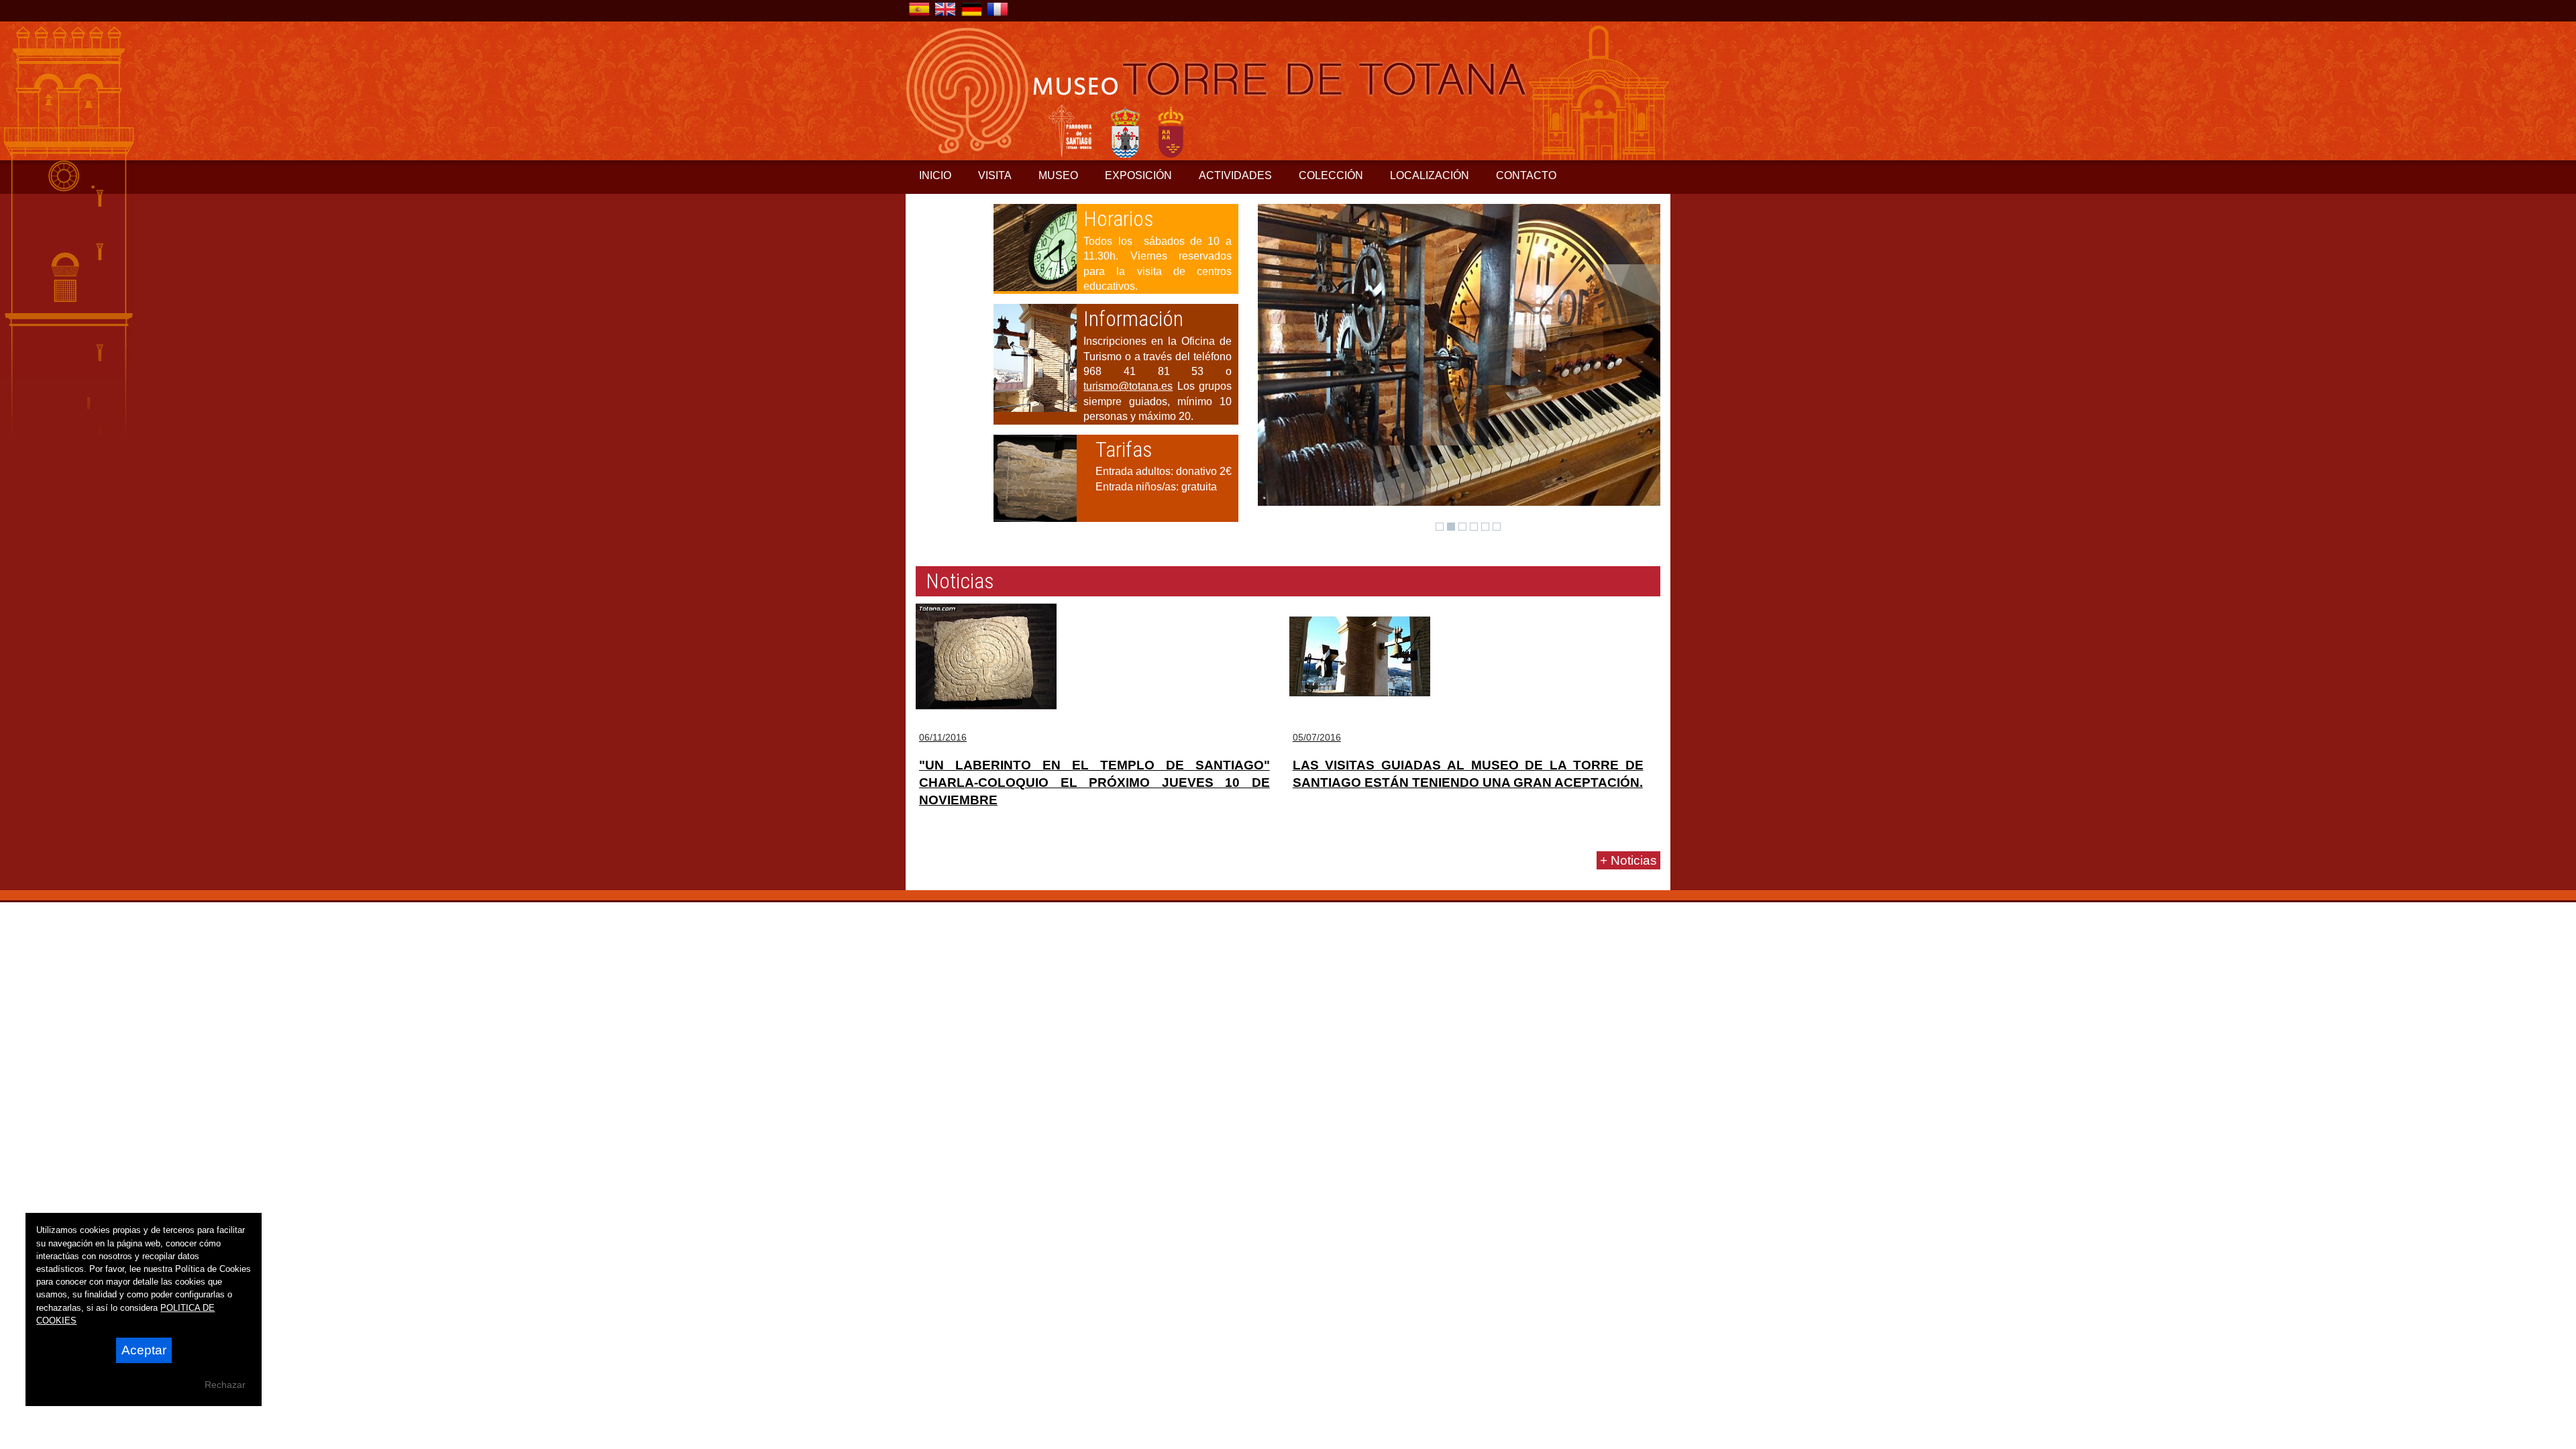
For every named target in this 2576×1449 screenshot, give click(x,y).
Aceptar (144, 1350)
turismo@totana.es (1128, 386)
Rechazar (225, 1385)
